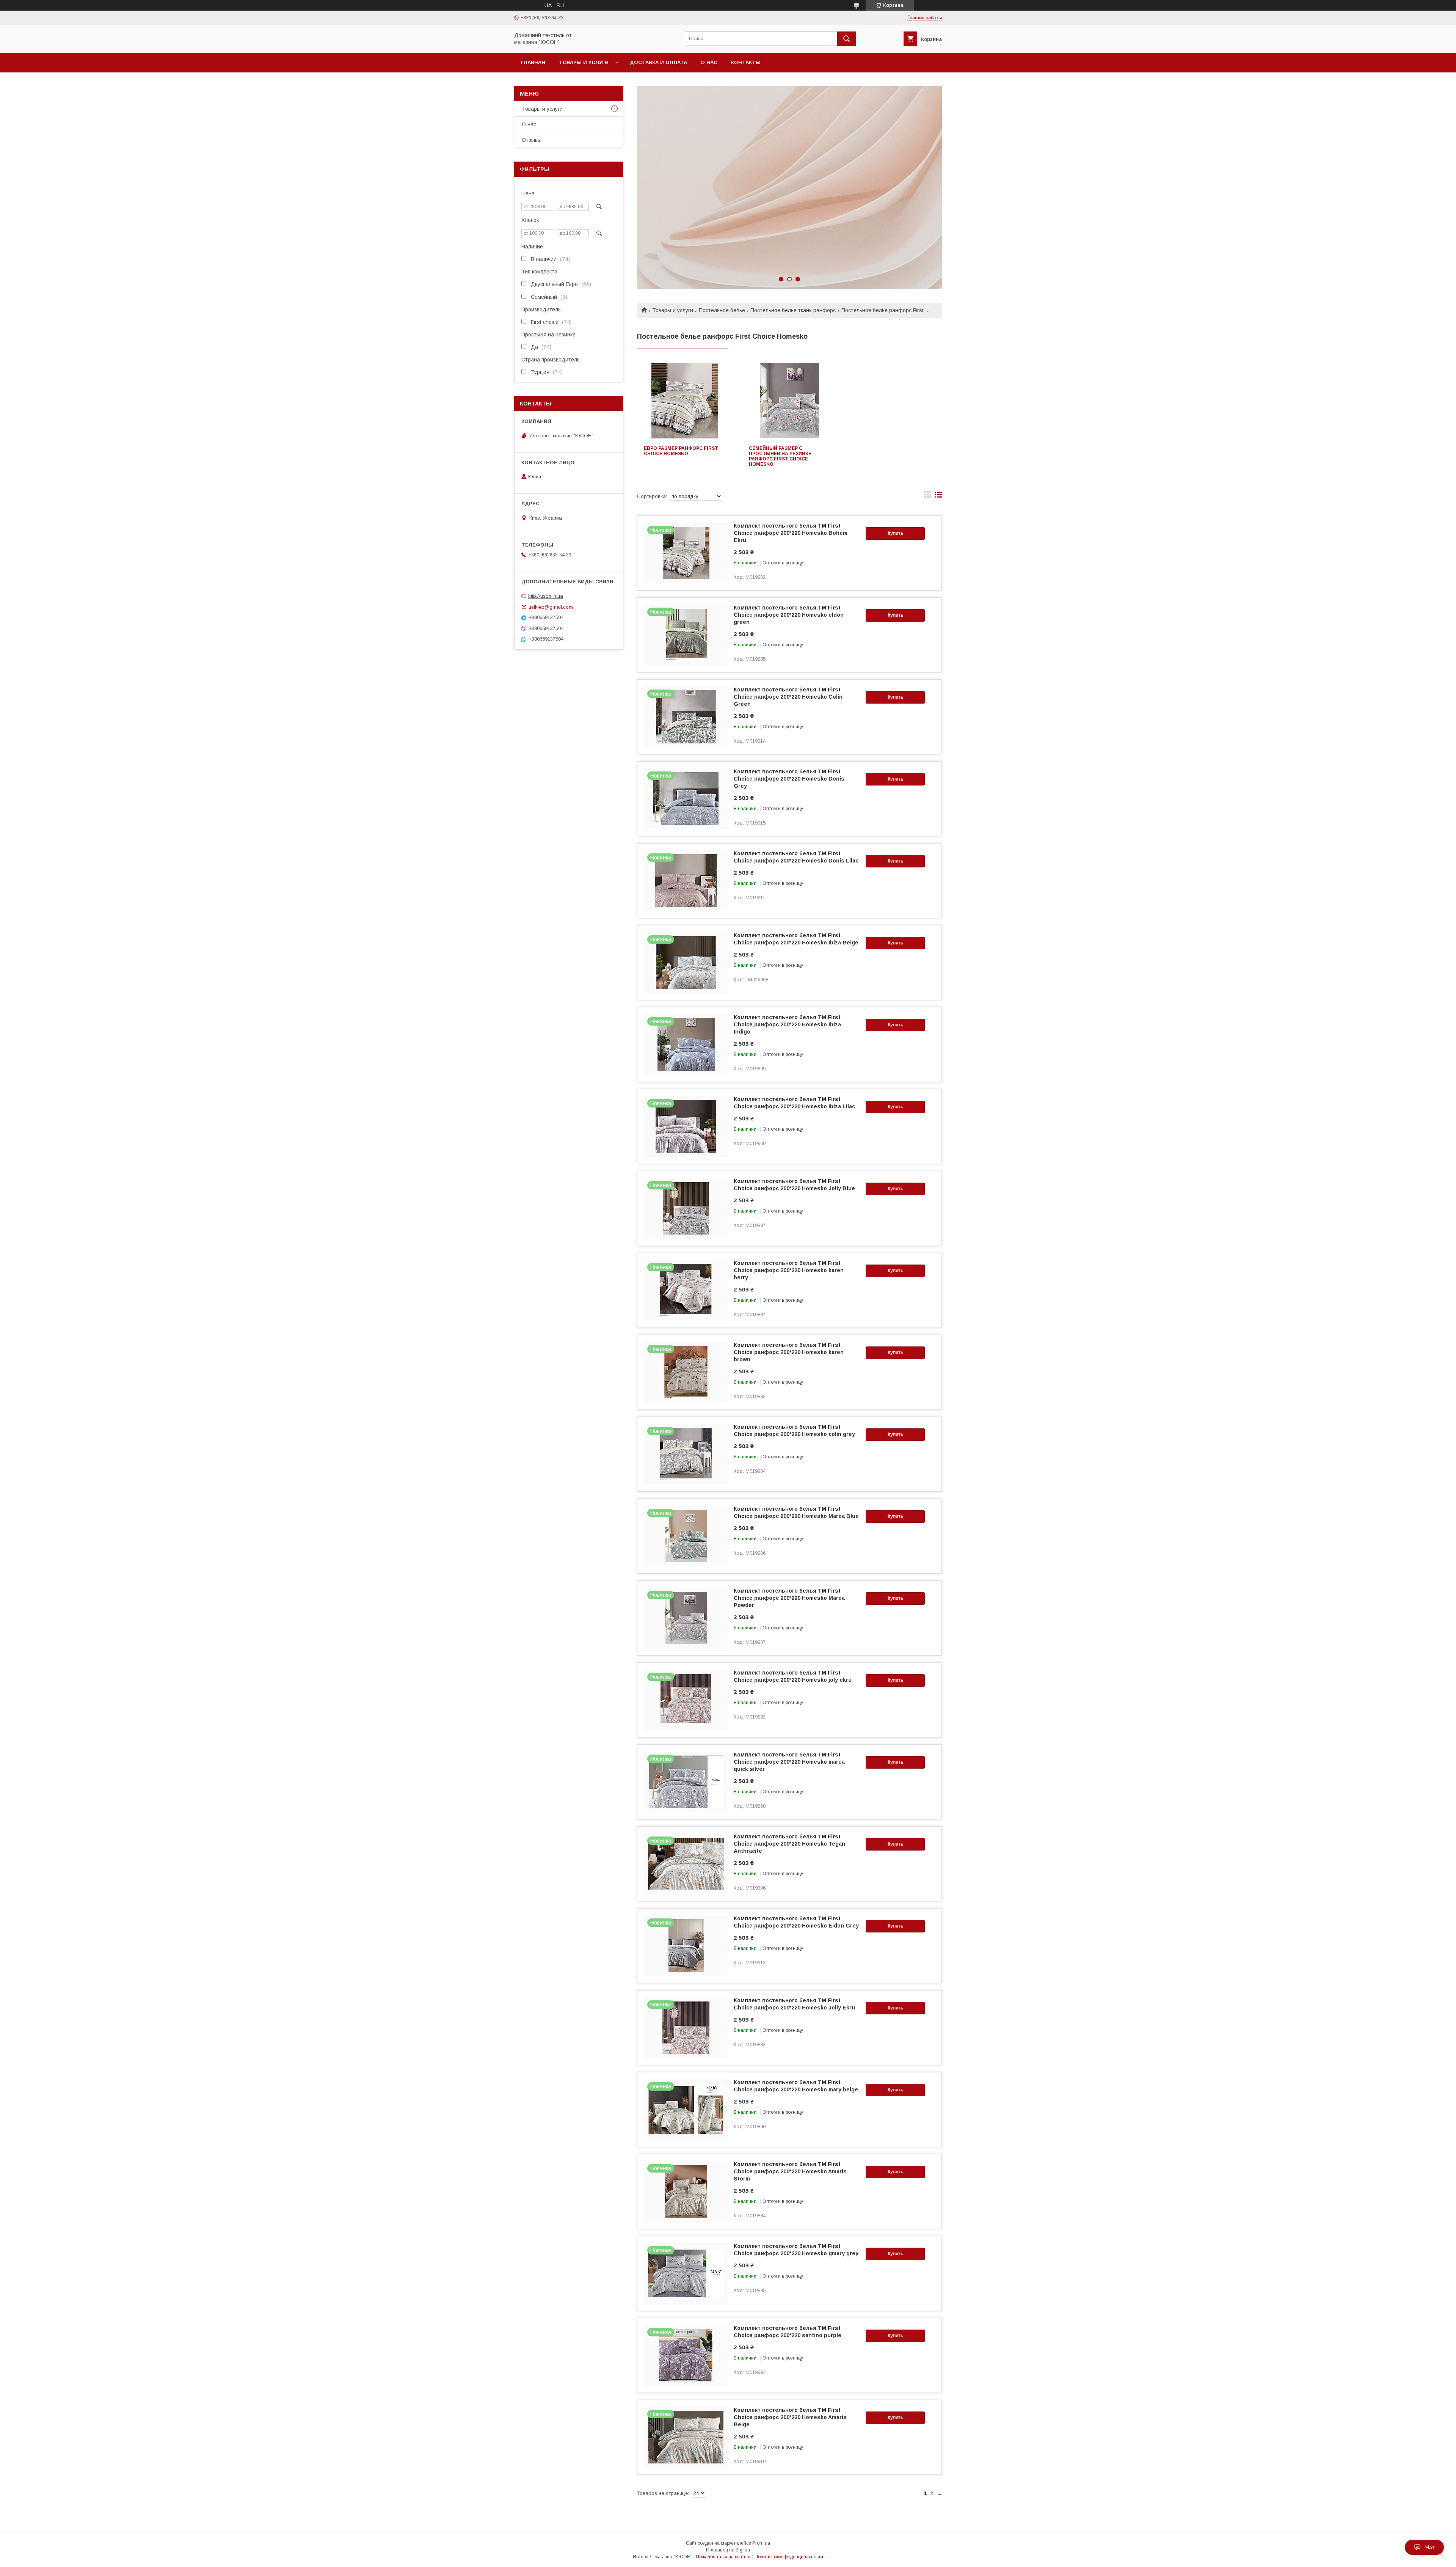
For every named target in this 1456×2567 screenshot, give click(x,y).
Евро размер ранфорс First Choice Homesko (681, 451)
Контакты (746, 62)
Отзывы (532, 140)
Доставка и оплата (658, 62)
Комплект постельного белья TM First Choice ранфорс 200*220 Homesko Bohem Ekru (791, 533)
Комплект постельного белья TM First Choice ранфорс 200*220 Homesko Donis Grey (789, 779)
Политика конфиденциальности (789, 2557)
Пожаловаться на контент (723, 2557)
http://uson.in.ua (546, 596)
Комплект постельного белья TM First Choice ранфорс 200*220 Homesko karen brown (789, 1352)
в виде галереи (928, 496)
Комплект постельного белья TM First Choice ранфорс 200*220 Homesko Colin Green (788, 697)
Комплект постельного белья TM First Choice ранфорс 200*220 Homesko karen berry (789, 1270)
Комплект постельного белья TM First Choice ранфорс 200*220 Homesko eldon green (789, 615)
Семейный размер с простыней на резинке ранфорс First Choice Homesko (780, 456)
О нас (709, 62)
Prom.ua (761, 2543)
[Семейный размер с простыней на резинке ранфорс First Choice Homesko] (790, 401)
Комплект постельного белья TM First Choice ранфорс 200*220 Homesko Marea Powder (789, 1598)
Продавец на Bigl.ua (728, 2550)
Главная (533, 62)
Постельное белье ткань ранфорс (793, 310)
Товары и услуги (584, 62)
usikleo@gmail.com (551, 607)
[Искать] (847, 39)
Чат (1430, 2547)
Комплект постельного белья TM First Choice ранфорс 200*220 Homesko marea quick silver (789, 1762)
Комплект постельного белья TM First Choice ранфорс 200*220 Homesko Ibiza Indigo (787, 1024)
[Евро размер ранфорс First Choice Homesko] (685, 401)
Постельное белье (722, 310)
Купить (895, 533)
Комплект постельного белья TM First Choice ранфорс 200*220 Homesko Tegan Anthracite (789, 1844)
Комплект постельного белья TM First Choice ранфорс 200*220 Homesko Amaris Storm (790, 2171)
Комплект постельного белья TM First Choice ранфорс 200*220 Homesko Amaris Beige (790, 2417)
